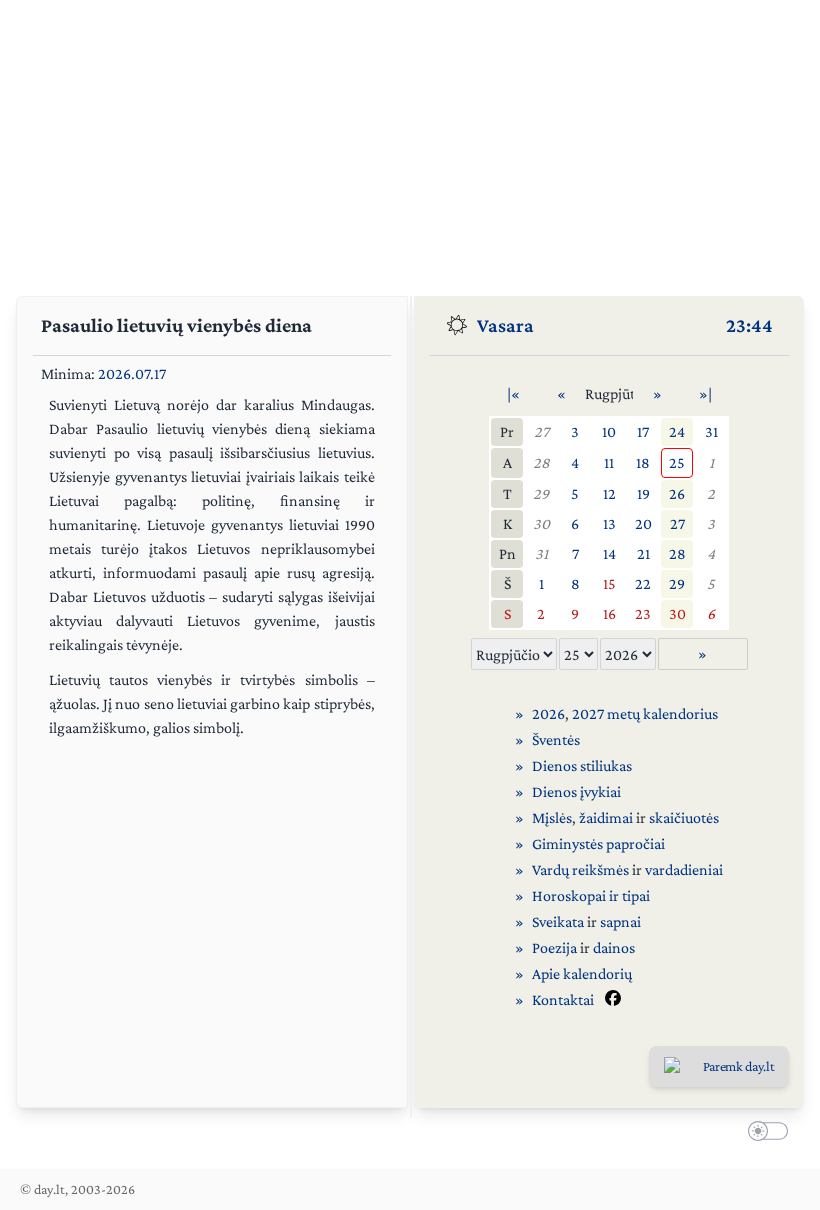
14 (609, 553)
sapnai (620, 921)
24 (677, 431)
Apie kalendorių (582, 973)
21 (643, 553)
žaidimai (606, 817)
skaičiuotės (684, 817)
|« (513, 393)
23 (643, 613)
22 (643, 583)
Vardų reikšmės (580, 869)
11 (609, 462)
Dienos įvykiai (576, 791)
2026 (548, 713)
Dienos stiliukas (582, 765)
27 (541, 431)
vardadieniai (684, 869)
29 (541, 493)
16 (609, 613)
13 (609, 523)
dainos (614, 947)
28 (541, 462)
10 (609, 431)
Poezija (554, 947)
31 (711, 431)
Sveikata (558, 921)
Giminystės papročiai (598, 843)
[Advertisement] (410, 140)
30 (541, 523)
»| (705, 393)
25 (677, 462)
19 (643, 493)
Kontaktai (563, 999)
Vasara (505, 325)
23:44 (749, 325)
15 (609, 583)
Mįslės (552, 817)
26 (677, 493)
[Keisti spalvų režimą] (764, 1134)
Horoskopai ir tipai (591, 895)
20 (643, 523)
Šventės (556, 739)
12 (609, 493)
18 (643, 462)
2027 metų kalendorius (645, 713)
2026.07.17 (132, 373)
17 (643, 431)
